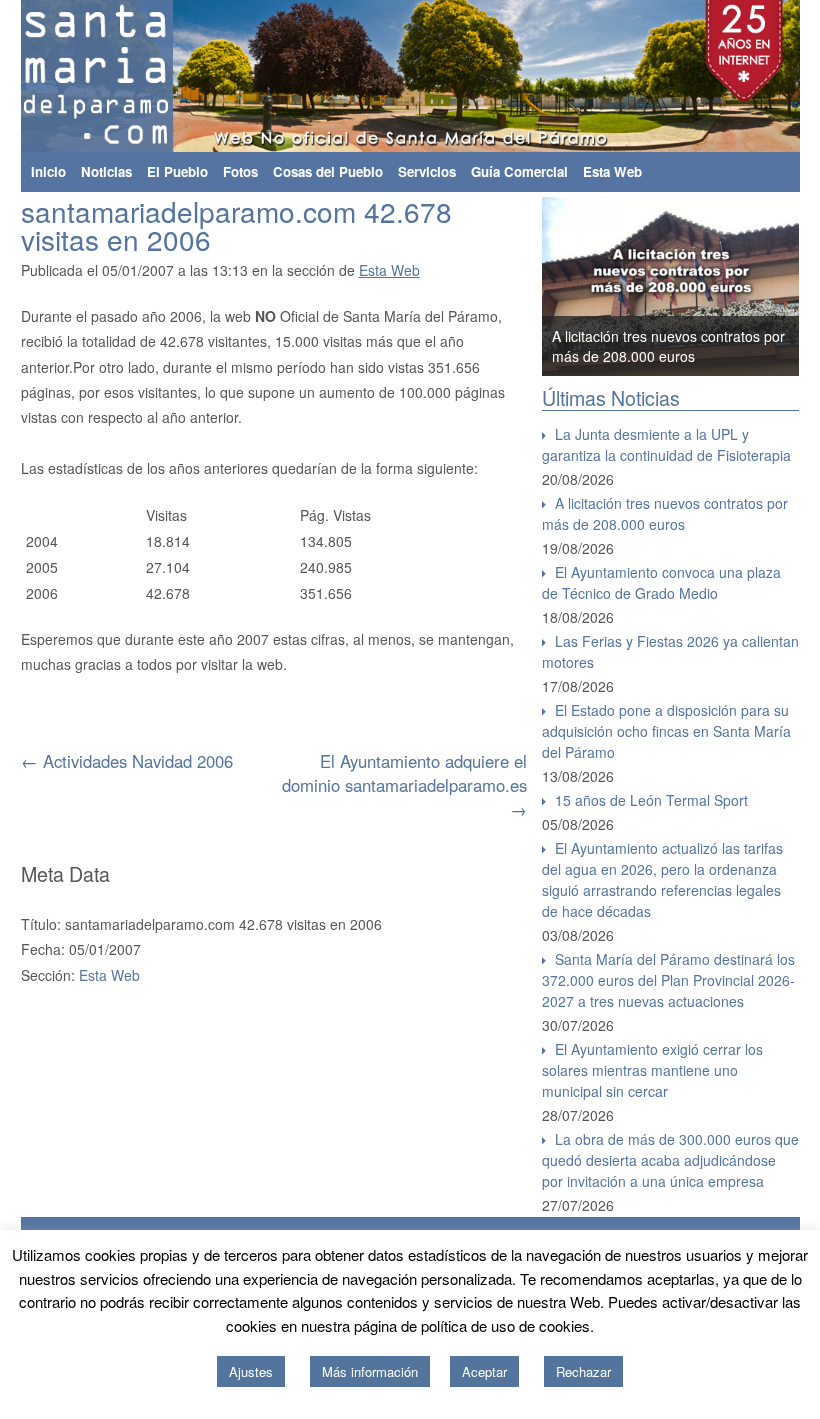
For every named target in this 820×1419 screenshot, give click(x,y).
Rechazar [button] (583, 1371)
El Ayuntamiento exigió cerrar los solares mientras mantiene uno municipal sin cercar (652, 1070)
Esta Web (612, 171)
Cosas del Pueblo (328, 171)
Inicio (48, 171)
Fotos (240, 171)
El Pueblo (177, 171)
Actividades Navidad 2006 (127, 761)
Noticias (106, 171)
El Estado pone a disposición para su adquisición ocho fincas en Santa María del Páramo (666, 731)
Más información (370, 1371)
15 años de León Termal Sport (651, 800)
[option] (671, 286)
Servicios (427, 171)
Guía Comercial (519, 171)
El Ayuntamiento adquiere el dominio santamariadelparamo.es (404, 785)
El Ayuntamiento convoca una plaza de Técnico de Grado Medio (661, 582)
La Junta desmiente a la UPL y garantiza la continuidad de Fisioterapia (666, 444)
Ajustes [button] (251, 1371)
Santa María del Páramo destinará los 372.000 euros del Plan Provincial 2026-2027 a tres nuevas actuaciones (668, 980)
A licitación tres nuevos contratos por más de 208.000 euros (668, 346)
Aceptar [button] (484, 1371)
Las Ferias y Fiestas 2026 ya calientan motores (670, 651)
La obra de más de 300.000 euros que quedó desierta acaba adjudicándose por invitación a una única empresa (670, 1160)
